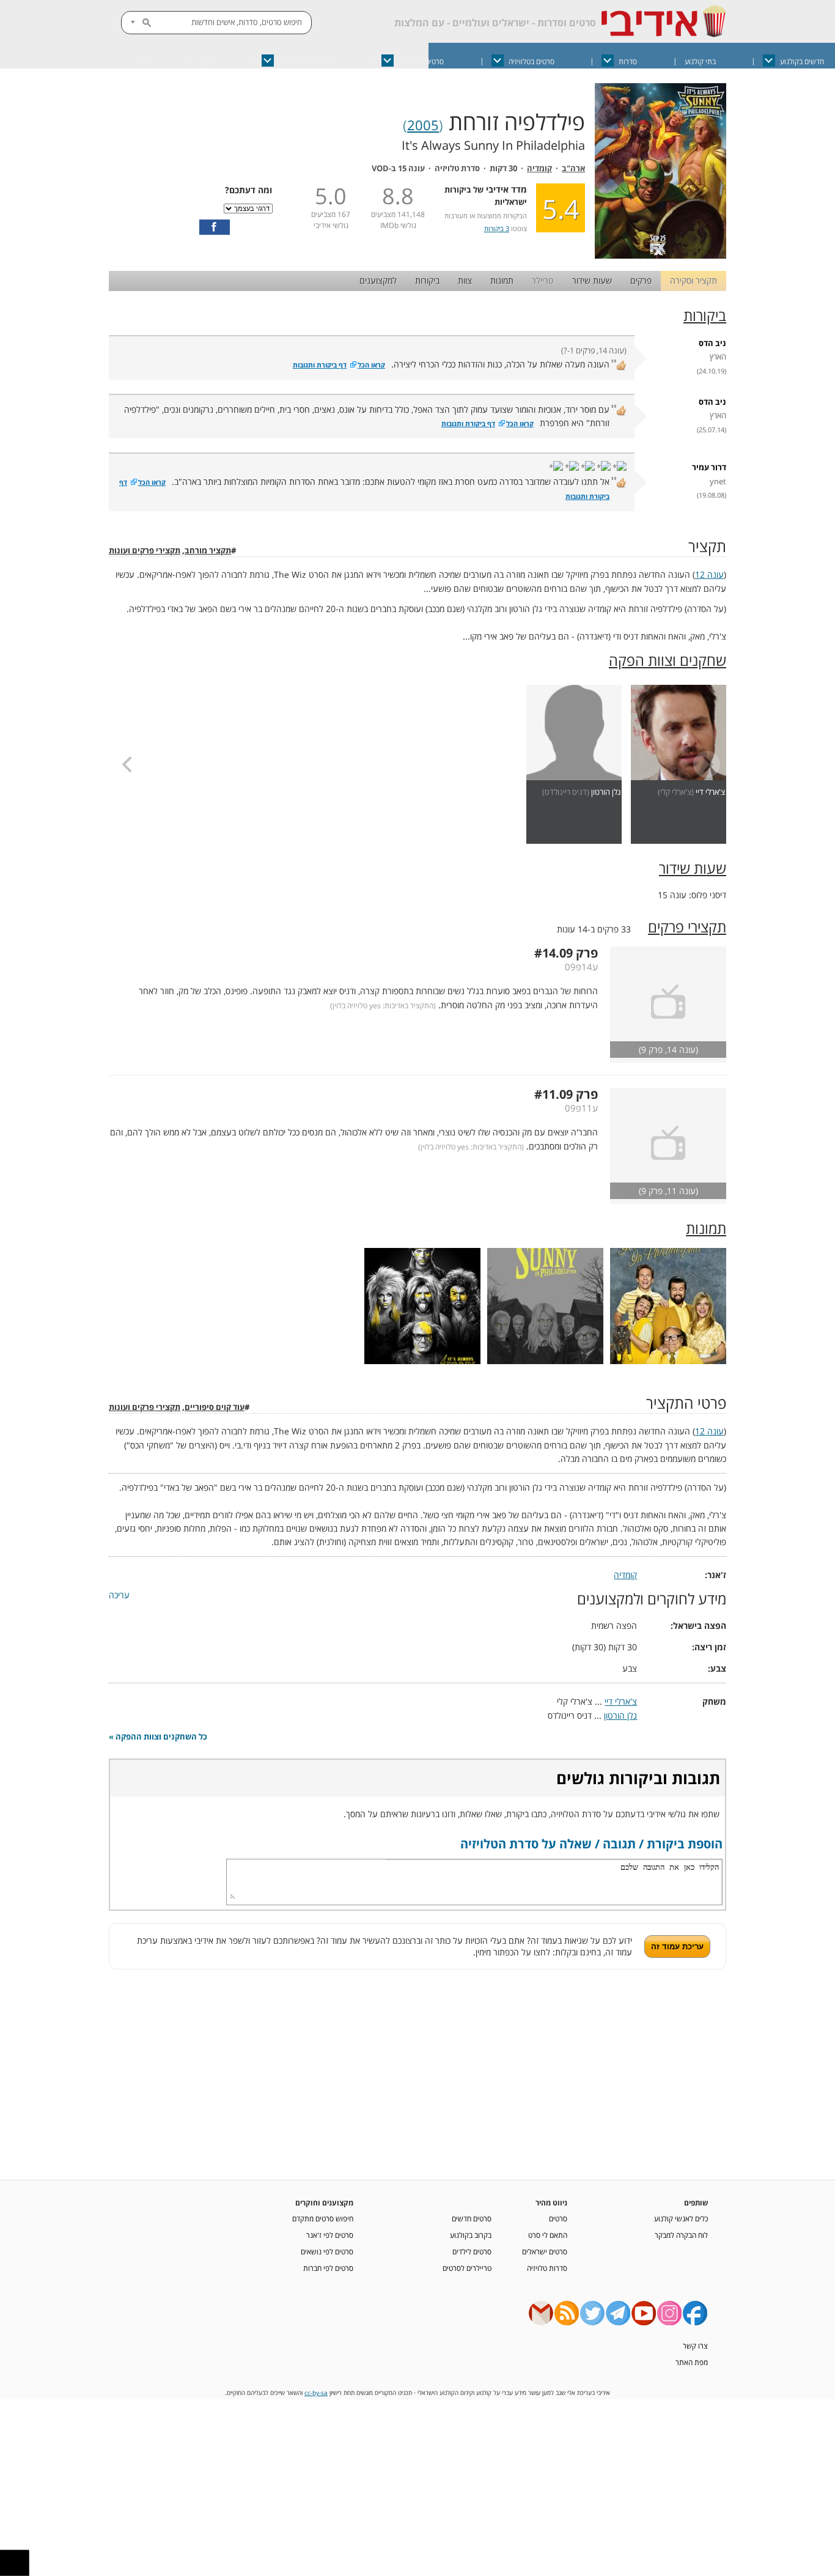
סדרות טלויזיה (547, 2268)
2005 (423, 125)
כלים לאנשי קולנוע (681, 2218)
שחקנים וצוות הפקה (668, 660)
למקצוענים (378, 280)
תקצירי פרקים (687, 927)
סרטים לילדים (472, 2251)
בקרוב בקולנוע (471, 2235)
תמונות (502, 280)
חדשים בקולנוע (802, 61)
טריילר (543, 280)
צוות (465, 280)
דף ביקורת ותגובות (320, 365)
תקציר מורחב (208, 551)
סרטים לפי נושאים (327, 2251)
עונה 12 (709, 574)
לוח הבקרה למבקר (681, 2235)
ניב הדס (712, 343)
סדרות (628, 61)
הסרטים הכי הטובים (307, 61)
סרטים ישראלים (421, 61)
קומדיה (539, 168)
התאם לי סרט (548, 2235)
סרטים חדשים (472, 2218)
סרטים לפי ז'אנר (330, 2235)
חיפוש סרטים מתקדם (323, 2218)
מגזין (207, 61)
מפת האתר (692, 2362)
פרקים (641, 280)
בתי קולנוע (700, 61)
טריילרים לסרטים (467, 2268)
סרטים (558, 2218)
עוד (145, 61)
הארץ (718, 357)
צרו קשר (695, 2345)
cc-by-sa (316, 2393)
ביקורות (427, 280)
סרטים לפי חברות (328, 2268)
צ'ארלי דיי (710, 792)
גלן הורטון (606, 792)
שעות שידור (592, 280)
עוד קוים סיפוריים (215, 1407)
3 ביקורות (497, 228)
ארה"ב (573, 168)
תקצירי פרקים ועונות (145, 551)
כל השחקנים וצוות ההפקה (161, 1737)
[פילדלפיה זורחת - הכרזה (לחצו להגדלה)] (660, 255)
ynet (718, 482)
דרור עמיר (709, 467)
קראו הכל (371, 365)
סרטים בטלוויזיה (532, 61)
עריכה (119, 1595)
